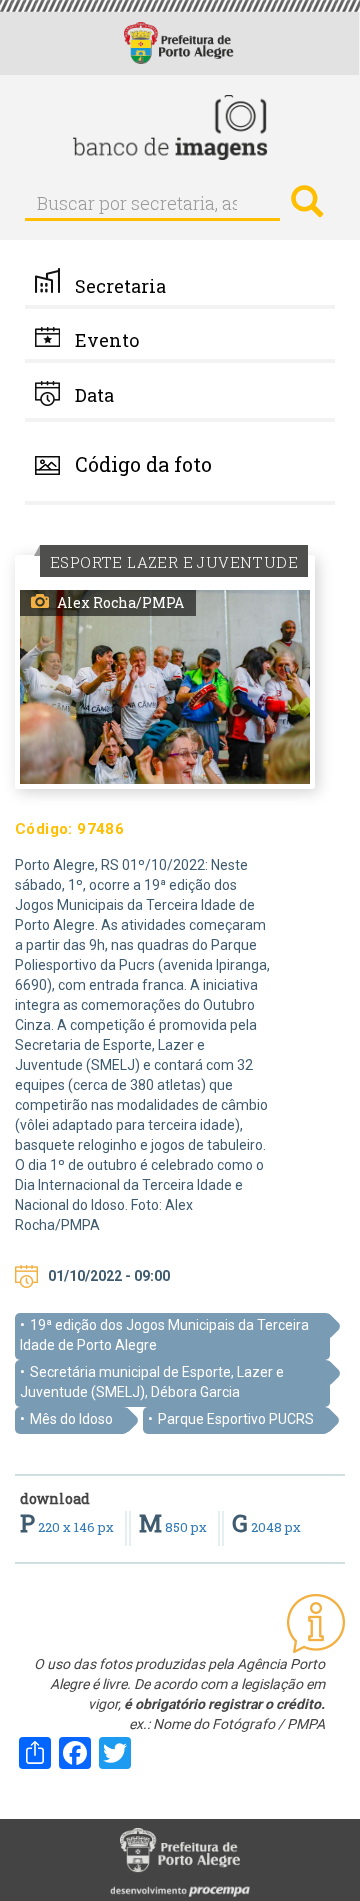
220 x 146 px (68, 1527)
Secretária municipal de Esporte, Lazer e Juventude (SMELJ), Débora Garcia (152, 1382)
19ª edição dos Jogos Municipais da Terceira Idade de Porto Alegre (164, 1335)
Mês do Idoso (71, 1419)
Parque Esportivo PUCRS (236, 1419)
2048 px (266, 1527)
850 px (174, 1527)
